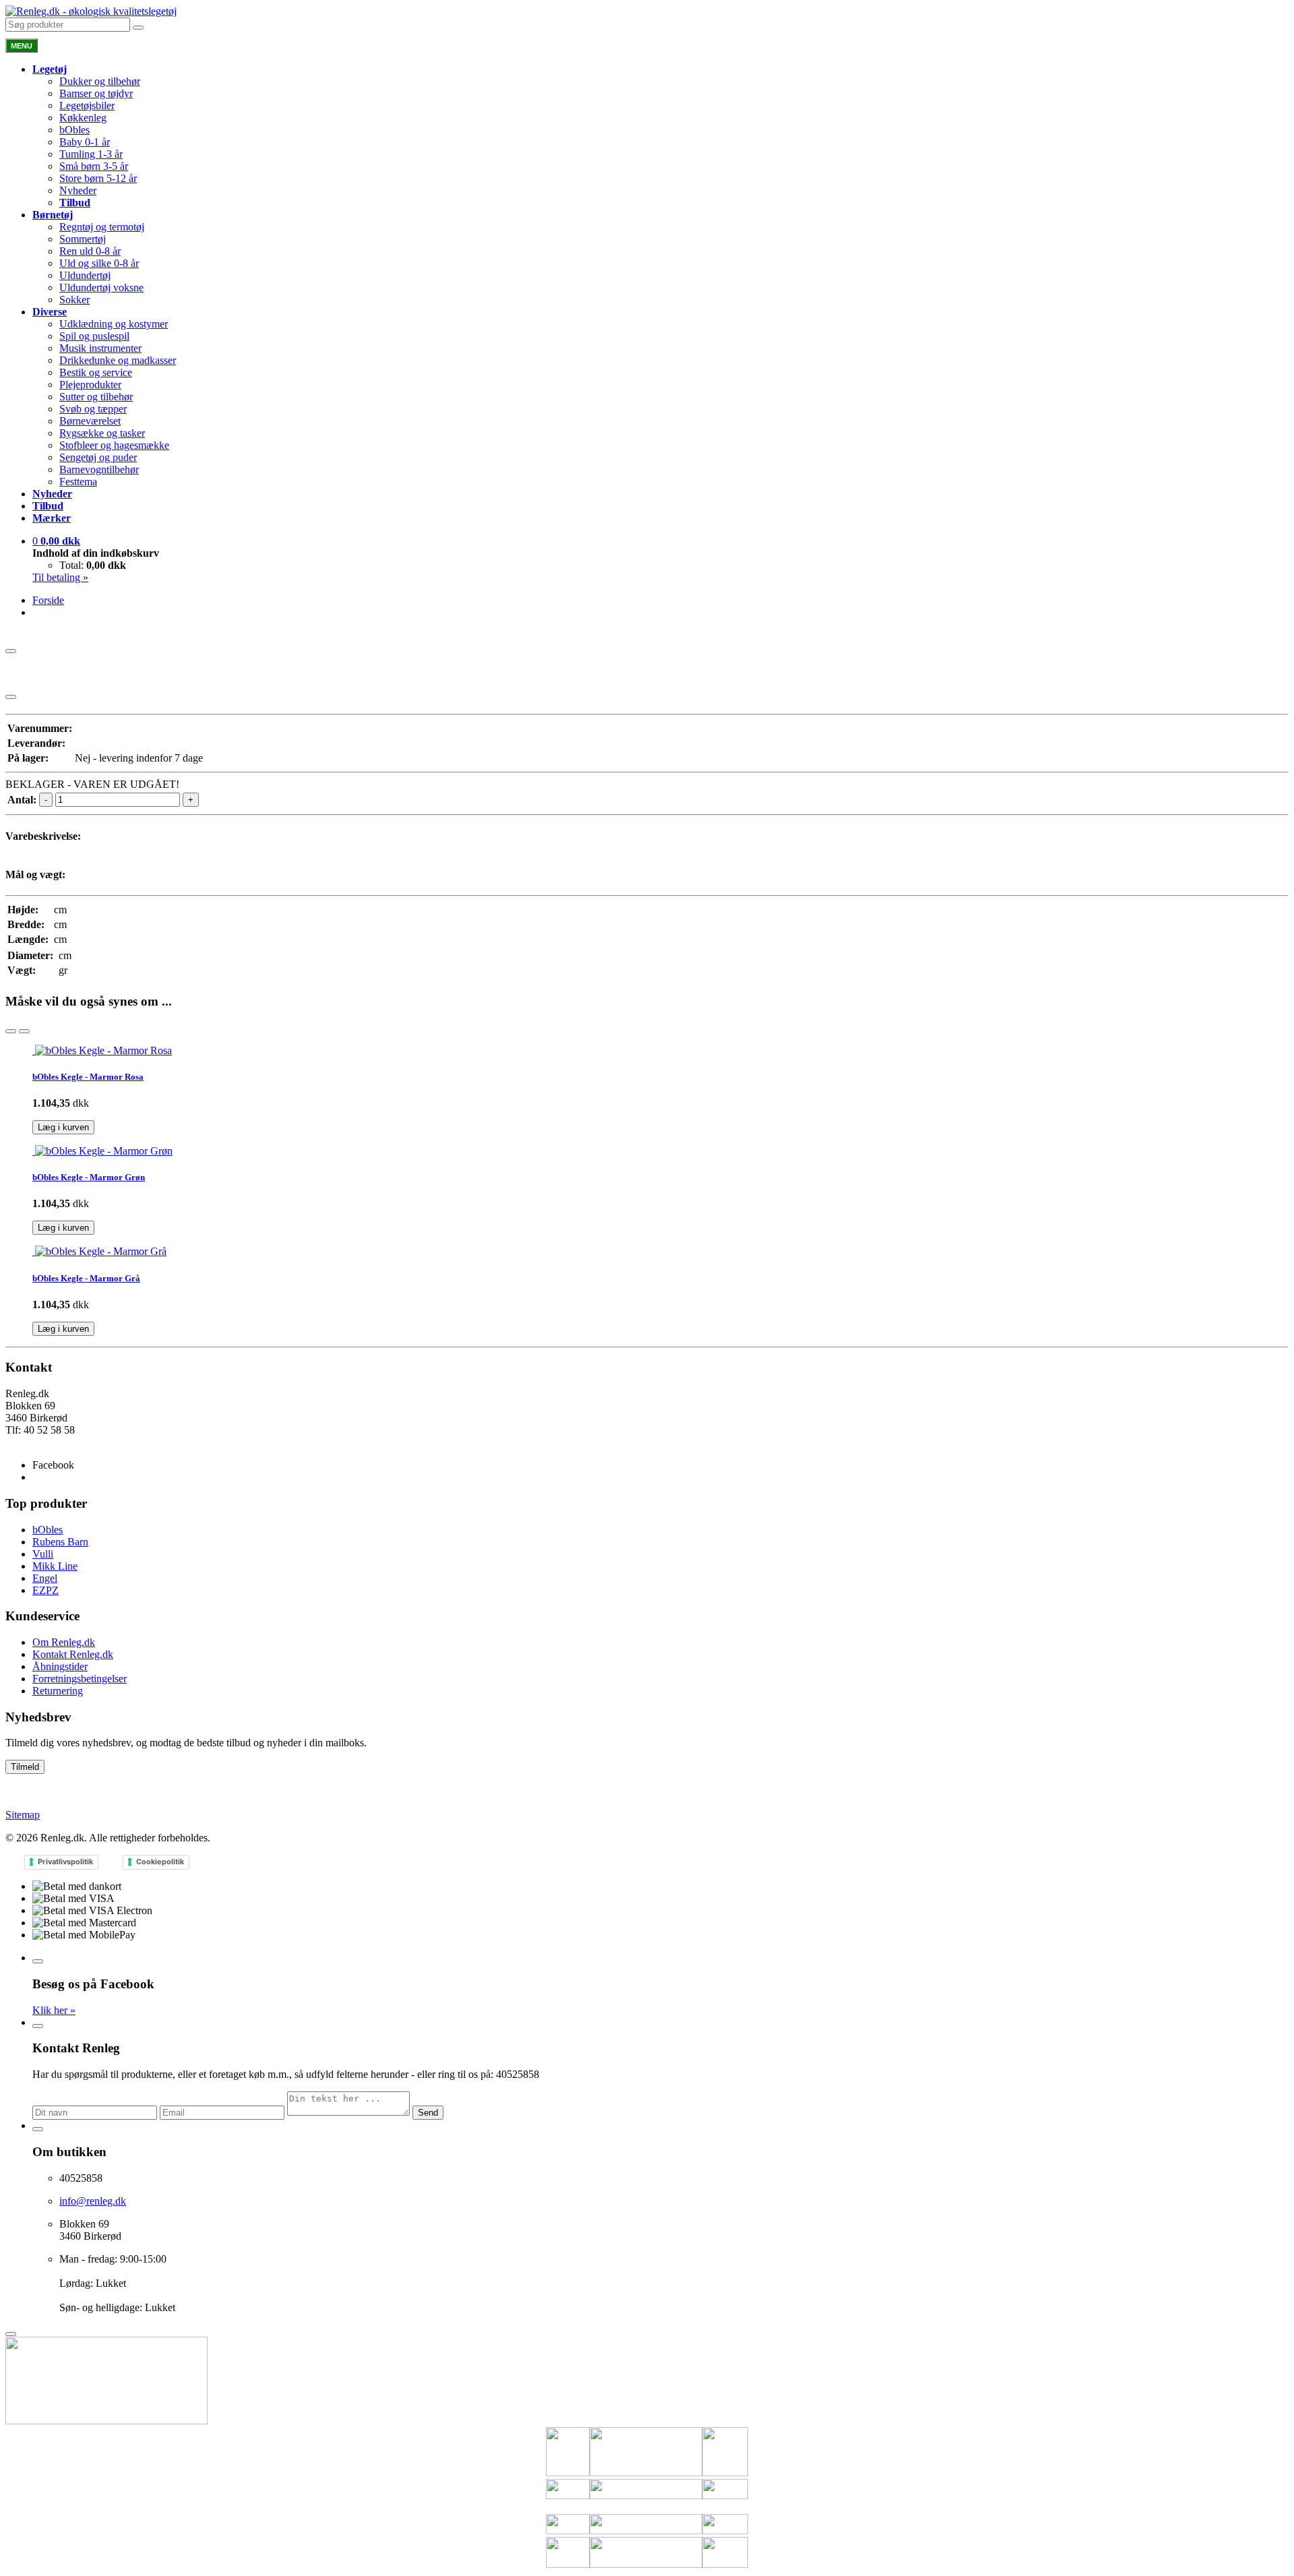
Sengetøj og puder (98, 457)
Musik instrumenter (100, 348)
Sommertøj (83, 239)
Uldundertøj (85, 275)
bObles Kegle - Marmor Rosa (88, 1077)
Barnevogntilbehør (99, 469)
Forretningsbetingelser (80, 1679)
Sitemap (23, 1815)
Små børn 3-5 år (94, 166)
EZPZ (45, 1590)
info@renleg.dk (39, 1442)
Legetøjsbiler (87, 105)
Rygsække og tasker (102, 433)
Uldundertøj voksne (101, 287)
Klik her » (54, 2010)
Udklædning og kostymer (114, 324)
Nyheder (78, 190)
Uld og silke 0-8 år (99, 263)
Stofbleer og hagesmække (114, 445)
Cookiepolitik (160, 1862)
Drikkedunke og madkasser (118, 360)
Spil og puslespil (94, 336)
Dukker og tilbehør (100, 81)
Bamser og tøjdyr (96, 93)
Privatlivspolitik (65, 1862)
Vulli (43, 1554)
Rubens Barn (60, 1542)
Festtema (78, 482)
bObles (74, 130)
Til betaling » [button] (60, 577)
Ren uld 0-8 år (90, 251)
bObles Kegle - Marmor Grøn (89, 1177)
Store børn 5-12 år (98, 178)
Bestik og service (96, 372)
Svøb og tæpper (93, 409)
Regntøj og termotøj (102, 227)
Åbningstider (60, 1666)
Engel (45, 1578)
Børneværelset (90, 421)
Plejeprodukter (90, 385)
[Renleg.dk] (91, 11)
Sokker (74, 300)
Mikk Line (55, 1566)
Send (428, 2113)
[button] (56, 541)
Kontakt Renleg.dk (73, 1654)
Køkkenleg (83, 118)
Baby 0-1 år (85, 142)
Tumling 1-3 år (91, 154)
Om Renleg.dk (64, 1642)
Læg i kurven (63, 1127)
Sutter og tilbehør (96, 397)
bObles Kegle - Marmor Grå (86, 1278)
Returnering (58, 1691)
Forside (48, 600)
